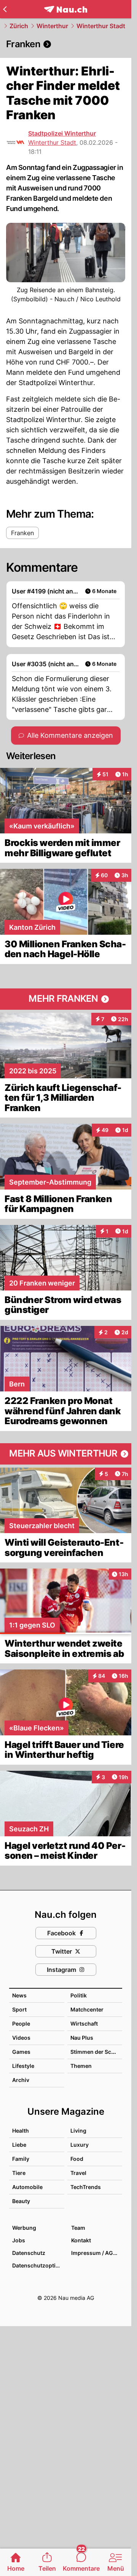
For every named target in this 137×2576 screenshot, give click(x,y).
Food (77, 2159)
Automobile (27, 2187)
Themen (81, 2066)
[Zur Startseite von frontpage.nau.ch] (66, 9)
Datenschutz (29, 2253)
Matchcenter (87, 2009)
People (21, 2024)
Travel (78, 2173)
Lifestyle (23, 2066)
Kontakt (81, 2240)
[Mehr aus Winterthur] (66, 1454)
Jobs (19, 2240)
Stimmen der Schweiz (99, 2052)
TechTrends (86, 2187)
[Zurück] (5, 9)
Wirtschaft (84, 2024)
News (19, 1995)
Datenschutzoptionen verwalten (38, 2265)
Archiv (21, 2080)
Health (21, 2131)
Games (21, 2052)
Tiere (19, 2173)
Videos (21, 2038)
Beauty (21, 2201)
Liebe (19, 2145)
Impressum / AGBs (95, 2253)
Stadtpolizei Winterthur (62, 133)
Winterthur (52, 26)
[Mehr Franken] (66, 999)
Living (78, 2131)
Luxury (80, 2145)
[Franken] (66, 44)
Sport (19, 2009)
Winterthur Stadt (101, 26)
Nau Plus (82, 2038)
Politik (79, 1995)
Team (78, 2228)
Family (21, 2159)
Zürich (19, 26)
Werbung (24, 2228)
